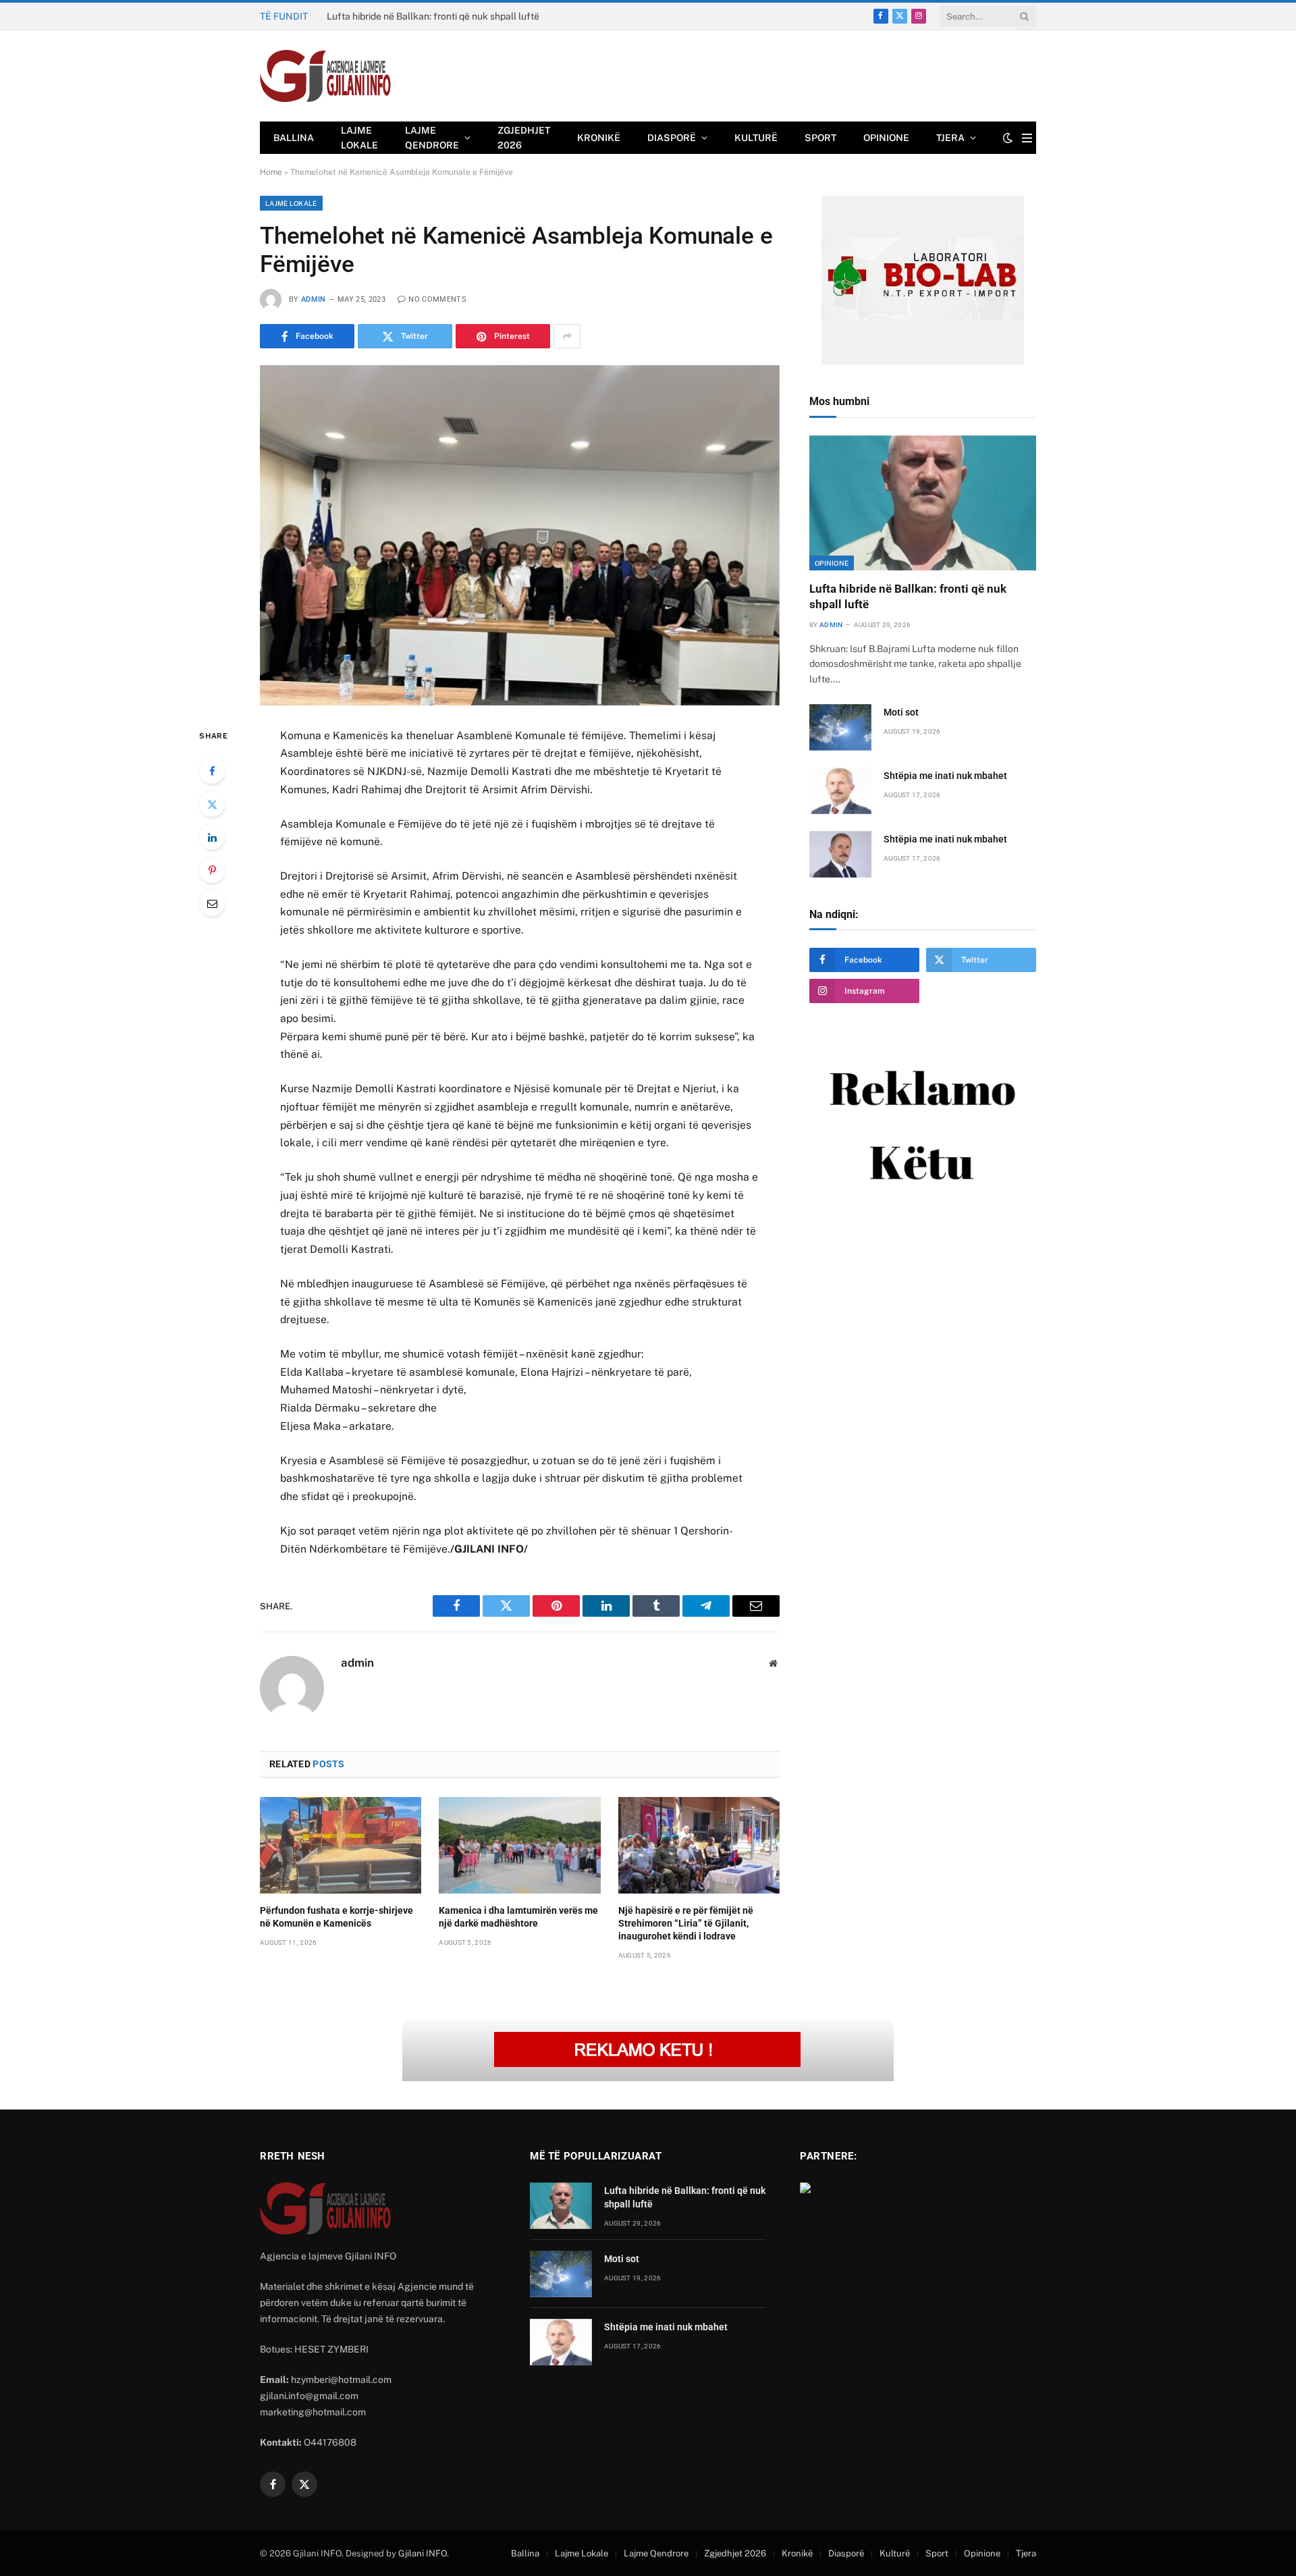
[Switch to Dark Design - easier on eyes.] (1008, 138)
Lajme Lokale (359, 138)
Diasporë (672, 138)
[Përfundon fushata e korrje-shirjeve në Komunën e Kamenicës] (341, 1845)
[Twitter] (212, 804)
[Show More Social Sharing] (567, 336)
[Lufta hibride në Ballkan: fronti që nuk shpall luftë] (923, 503)
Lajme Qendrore (432, 138)
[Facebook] (212, 771)
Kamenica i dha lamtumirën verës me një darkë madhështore (518, 1917)
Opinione (886, 138)
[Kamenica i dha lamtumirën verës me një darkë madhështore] (519, 1845)
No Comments (437, 299)
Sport (820, 138)
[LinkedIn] (212, 837)
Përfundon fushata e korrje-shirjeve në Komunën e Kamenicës (336, 1917)
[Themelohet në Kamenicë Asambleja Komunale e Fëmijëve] (520, 535)
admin (314, 299)
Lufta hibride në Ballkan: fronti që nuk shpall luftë (908, 596)
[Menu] (1027, 138)
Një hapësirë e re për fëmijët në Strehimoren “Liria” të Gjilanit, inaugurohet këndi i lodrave (686, 1923)
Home (271, 172)
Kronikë (599, 138)
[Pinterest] (212, 870)
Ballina (294, 138)
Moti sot (344, 16)
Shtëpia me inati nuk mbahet (945, 776)
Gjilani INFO (423, 2553)
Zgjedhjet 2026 (524, 138)
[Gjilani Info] (326, 76)
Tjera (950, 138)
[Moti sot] (840, 727)
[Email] (212, 903)
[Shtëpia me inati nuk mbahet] (840, 791)
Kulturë (756, 138)
